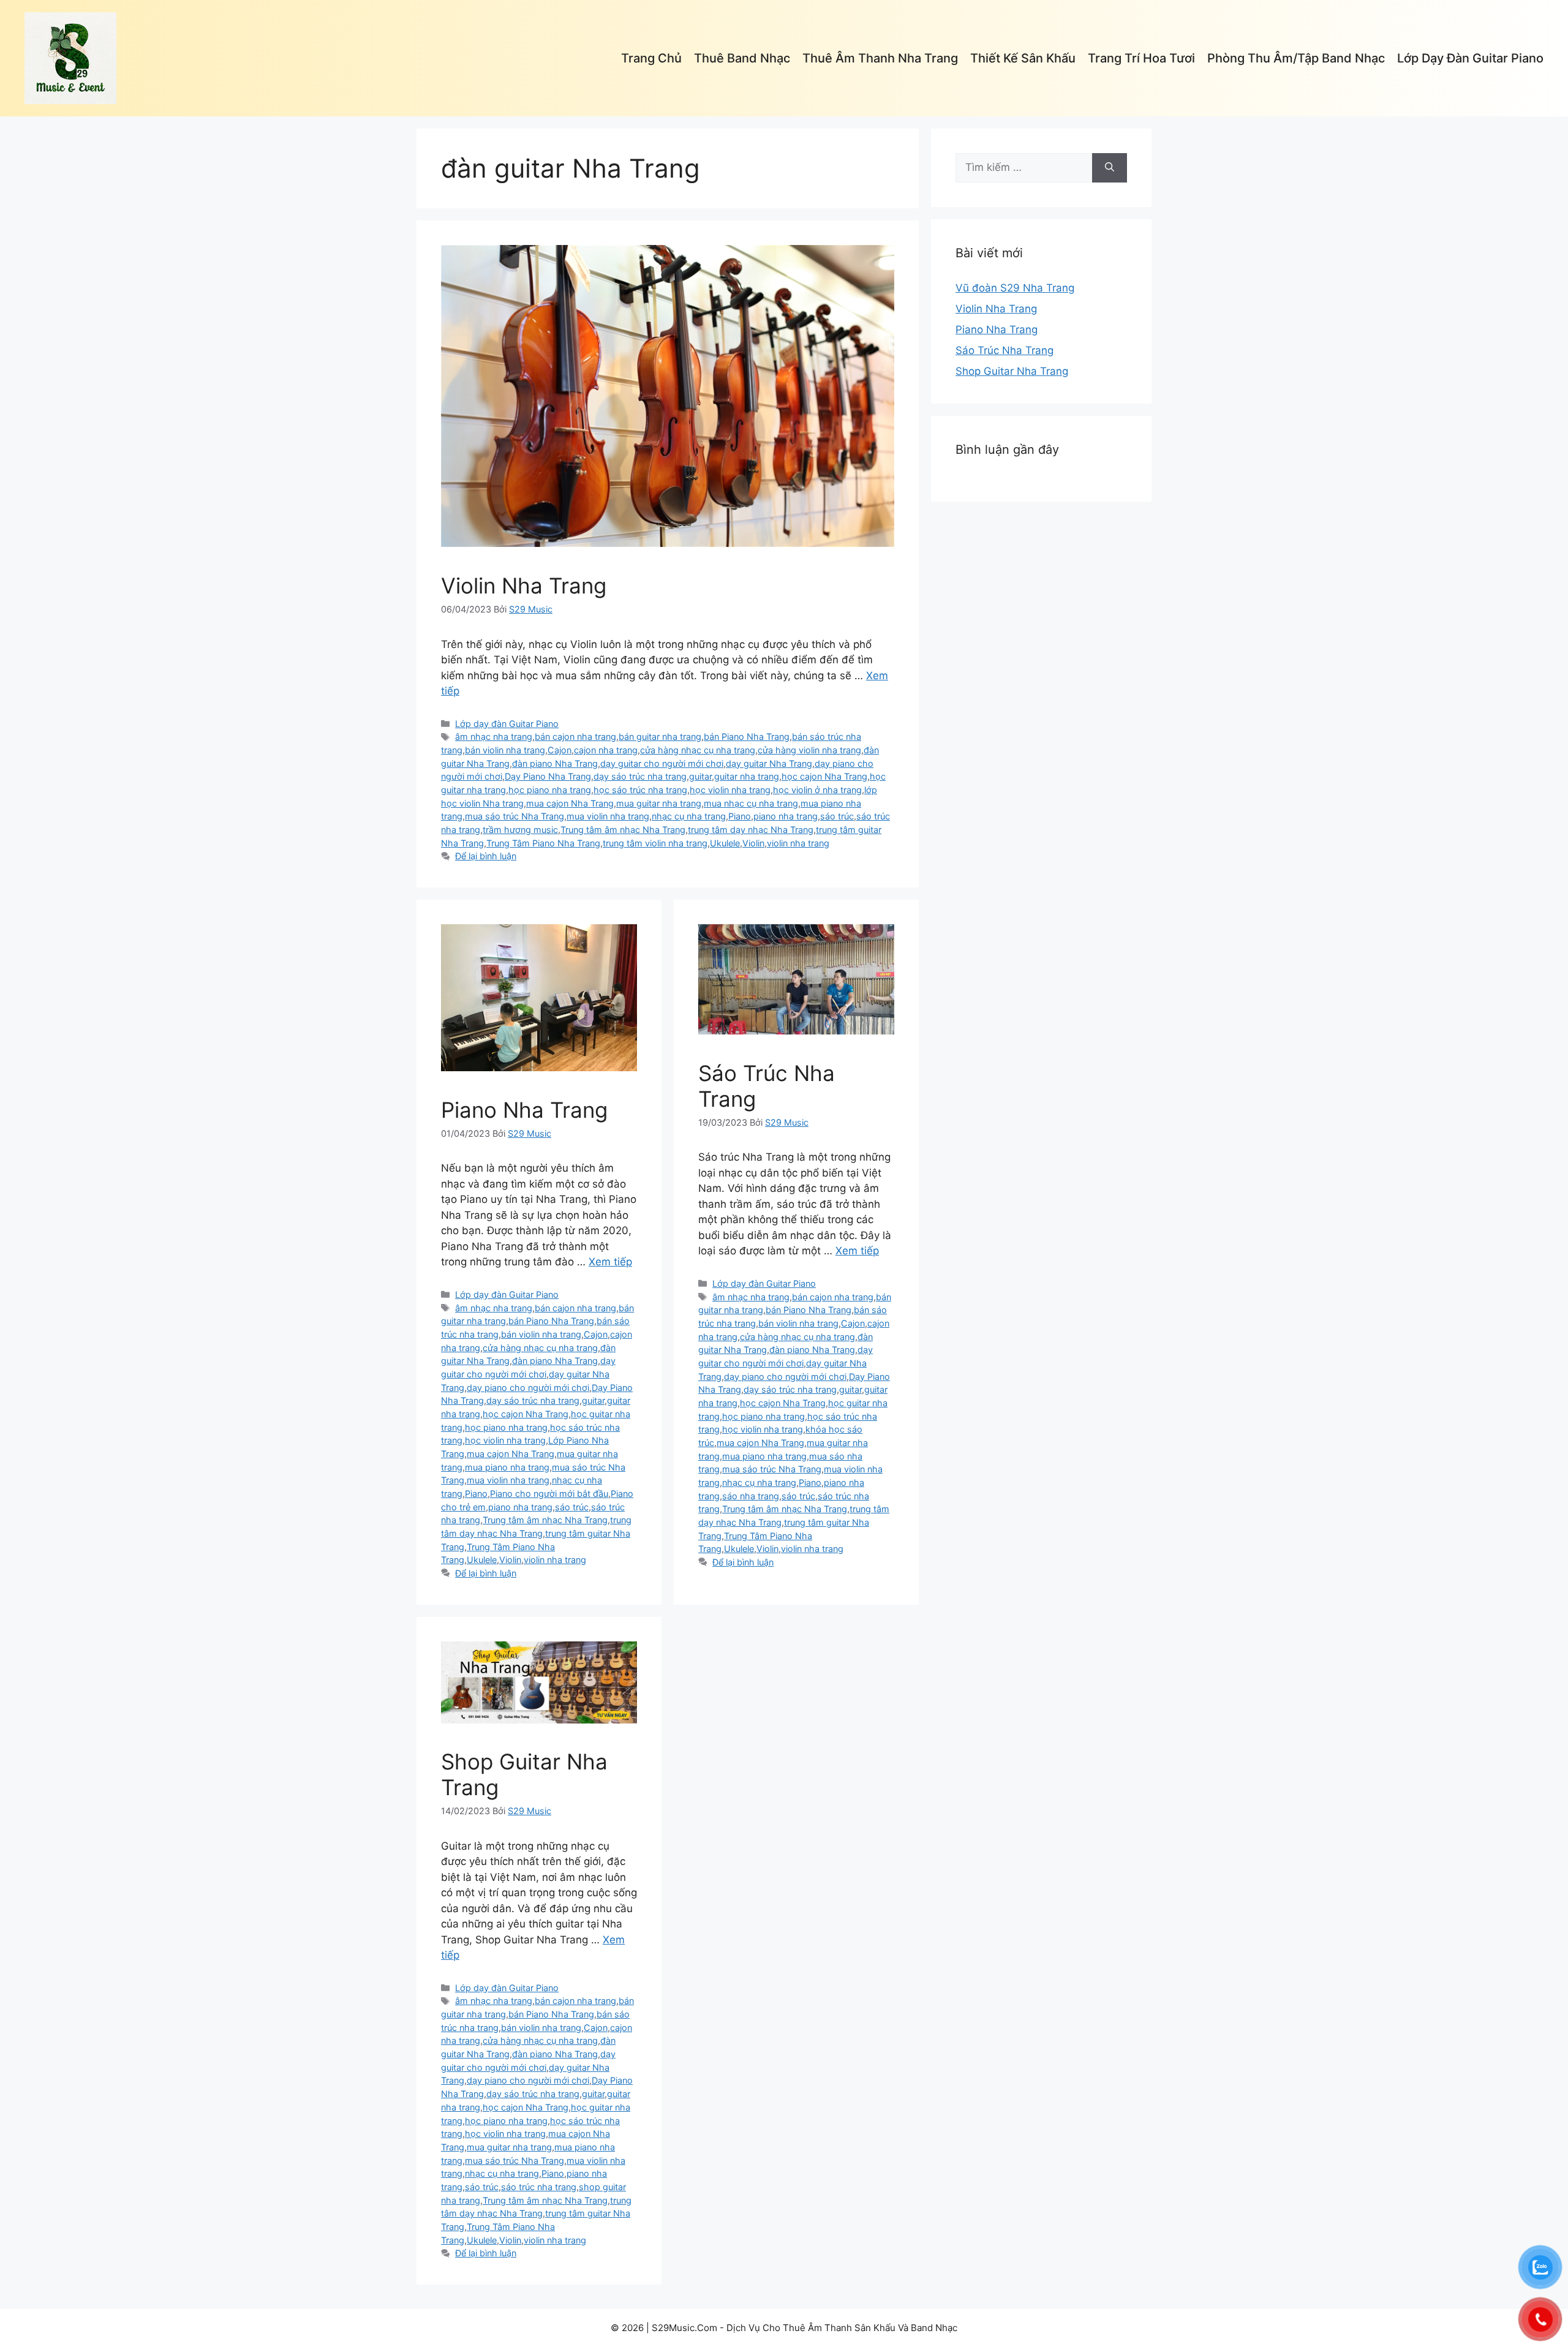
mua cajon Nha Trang (570, 803)
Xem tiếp (610, 1262)
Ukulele (725, 843)
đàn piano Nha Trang (555, 763)
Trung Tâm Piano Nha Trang (543, 843)
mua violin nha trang (608, 816)
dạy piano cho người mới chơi (528, 1388)
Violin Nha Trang (524, 586)
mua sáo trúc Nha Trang (514, 816)
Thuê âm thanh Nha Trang (880, 58)
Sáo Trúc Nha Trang (1005, 350)
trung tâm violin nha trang (655, 843)
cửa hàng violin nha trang (809, 750)
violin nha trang (798, 843)
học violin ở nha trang (817, 790)
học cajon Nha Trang (824, 776)
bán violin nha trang (505, 750)
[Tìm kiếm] (1110, 168)
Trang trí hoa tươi (1141, 58)
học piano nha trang (550, 790)
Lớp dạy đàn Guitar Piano (1470, 58)
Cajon (560, 750)
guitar (700, 776)
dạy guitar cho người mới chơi (662, 763)
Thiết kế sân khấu (1023, 58)
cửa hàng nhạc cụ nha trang (698, 750)
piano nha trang (786, 816)
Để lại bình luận (486, 856)
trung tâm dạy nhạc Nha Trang (751, 830)
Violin (753, 843)
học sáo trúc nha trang (640, 790)
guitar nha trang (747, 776)
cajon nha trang (606, 750)
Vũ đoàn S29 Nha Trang (1015, 288)
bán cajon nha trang (575, 736)
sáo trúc (837, 816)
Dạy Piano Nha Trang (548, 776)
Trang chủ (651, 58)
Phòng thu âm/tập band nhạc (1296, 58)
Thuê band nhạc (742, 58)
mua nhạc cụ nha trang (751, 803)
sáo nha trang (751, 1496)
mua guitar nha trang (659, 803)
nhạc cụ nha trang (689, 816)
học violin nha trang (730, 790)
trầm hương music (520, 830)
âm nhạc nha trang (494, 736)
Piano (740, 816)
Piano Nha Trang (524, 1110)
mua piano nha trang (507, 1467)
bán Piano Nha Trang (747, 736)
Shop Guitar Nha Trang (1012, 371)
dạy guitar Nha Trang (769, 763)
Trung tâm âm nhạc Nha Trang (623, 830)
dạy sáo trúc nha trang (640, 776)
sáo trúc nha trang (539, 2187)
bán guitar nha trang (660, 736)
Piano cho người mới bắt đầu (549, 1494)
